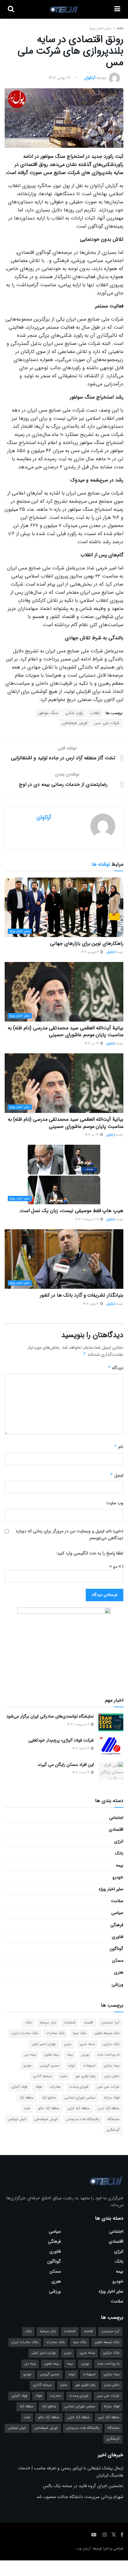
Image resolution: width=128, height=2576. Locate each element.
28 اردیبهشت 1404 (88, 1219)
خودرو (118, 1877)
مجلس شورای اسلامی (80, 2098)
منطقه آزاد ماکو (49, 2108)
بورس (85, 2055)
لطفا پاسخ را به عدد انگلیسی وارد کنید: (90, 1553)
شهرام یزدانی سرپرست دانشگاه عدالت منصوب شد (80, 2497)
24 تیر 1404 (92, 1044)
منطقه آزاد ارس (109, 2108)
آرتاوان (90, 78)
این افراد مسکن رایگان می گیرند (66, 1765)
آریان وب (83, 2548)
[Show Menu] (117, 9)
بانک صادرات (55, 2033)
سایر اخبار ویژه (100, 28)
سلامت (117, 1901)
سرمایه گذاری (42, 2076)
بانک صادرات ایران (25, 2033)
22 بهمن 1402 (60, 78)
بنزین (68, 2044)
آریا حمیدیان (110, 2023)
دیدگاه (116, 1368)
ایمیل (117, 1475)
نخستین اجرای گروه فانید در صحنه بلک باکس (83, 2486)
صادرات (55, 2087)
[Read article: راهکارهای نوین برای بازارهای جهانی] (64, 907)
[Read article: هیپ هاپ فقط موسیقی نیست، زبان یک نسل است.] (64, 1174)
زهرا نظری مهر (86, 2076)
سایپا (64, 2076)
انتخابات (70, 2023)
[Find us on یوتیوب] (94, 2535)
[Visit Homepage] (64, 9)
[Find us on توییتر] (114, 2535)
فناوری (118, 1937)
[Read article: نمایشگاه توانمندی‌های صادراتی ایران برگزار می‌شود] (111, 1722)
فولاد (39, 2087)
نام (119, 1447)
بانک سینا (80, 2033)
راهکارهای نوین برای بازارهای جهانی (87, 943)
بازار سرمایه (48, 2023)
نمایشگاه (113, 2119)
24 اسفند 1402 (81, 1749)
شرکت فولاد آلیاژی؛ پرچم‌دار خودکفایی (61, 1740)
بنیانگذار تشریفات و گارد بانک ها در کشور (82, 1295)
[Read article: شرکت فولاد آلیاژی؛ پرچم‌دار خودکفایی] (111, 1746)
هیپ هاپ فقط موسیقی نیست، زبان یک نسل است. (71, 1211)
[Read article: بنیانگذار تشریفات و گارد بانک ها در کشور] (64, 1259)
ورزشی (117, 1984)
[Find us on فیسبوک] (122, 2535)
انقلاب (95, 713)
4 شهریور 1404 (90, 952)
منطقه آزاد (27, 2098)
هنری (119, 1972)
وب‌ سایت (115, 1503)
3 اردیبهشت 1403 (79, 1725)
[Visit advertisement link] (64, 1646)
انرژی (119, 1841)
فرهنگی (117, 1925)
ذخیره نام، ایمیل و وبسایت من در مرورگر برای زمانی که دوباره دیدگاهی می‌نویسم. (70, 1534)
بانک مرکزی (111, 2044)
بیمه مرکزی (112, 2066)
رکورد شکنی (74, 713)
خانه (119, 28)
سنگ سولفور (48, 713)
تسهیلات (89, 2066)
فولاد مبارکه (112, 2098)
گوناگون (117, 1949)
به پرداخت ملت (108, 2055)
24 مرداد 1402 (81, 1773)
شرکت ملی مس (107, 723)
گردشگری (113, 2130)
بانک (119, 1853)
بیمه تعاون (51, 2055)
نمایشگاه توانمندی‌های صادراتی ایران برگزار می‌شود (50, 1716)
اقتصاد (88, 2023)
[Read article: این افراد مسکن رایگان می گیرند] (111, 1771)
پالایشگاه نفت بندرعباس (83, 2119)
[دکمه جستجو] (11, 9)
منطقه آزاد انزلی (79, 2108)
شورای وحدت (79, 2087)
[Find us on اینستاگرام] (105, 2535)
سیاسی (117, 1913)
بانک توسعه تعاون (107, 2033)
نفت (27, 2108)
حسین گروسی (50, 2066)
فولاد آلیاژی (19, 2087)
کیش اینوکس (17, 2119)
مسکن (118, 1960)
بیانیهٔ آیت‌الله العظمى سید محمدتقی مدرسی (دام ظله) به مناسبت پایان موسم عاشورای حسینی (66, 1031)
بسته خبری (87, 2044)
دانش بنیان (112, 2076)
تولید (71, 2066)
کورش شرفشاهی (75, 723)
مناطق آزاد (49, 2098)
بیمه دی (30, 2055)
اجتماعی (116, 1818)
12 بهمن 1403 (91, 1304)
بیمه (120, 1865)
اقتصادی (116, 1829)
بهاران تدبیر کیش (44, 2044)
